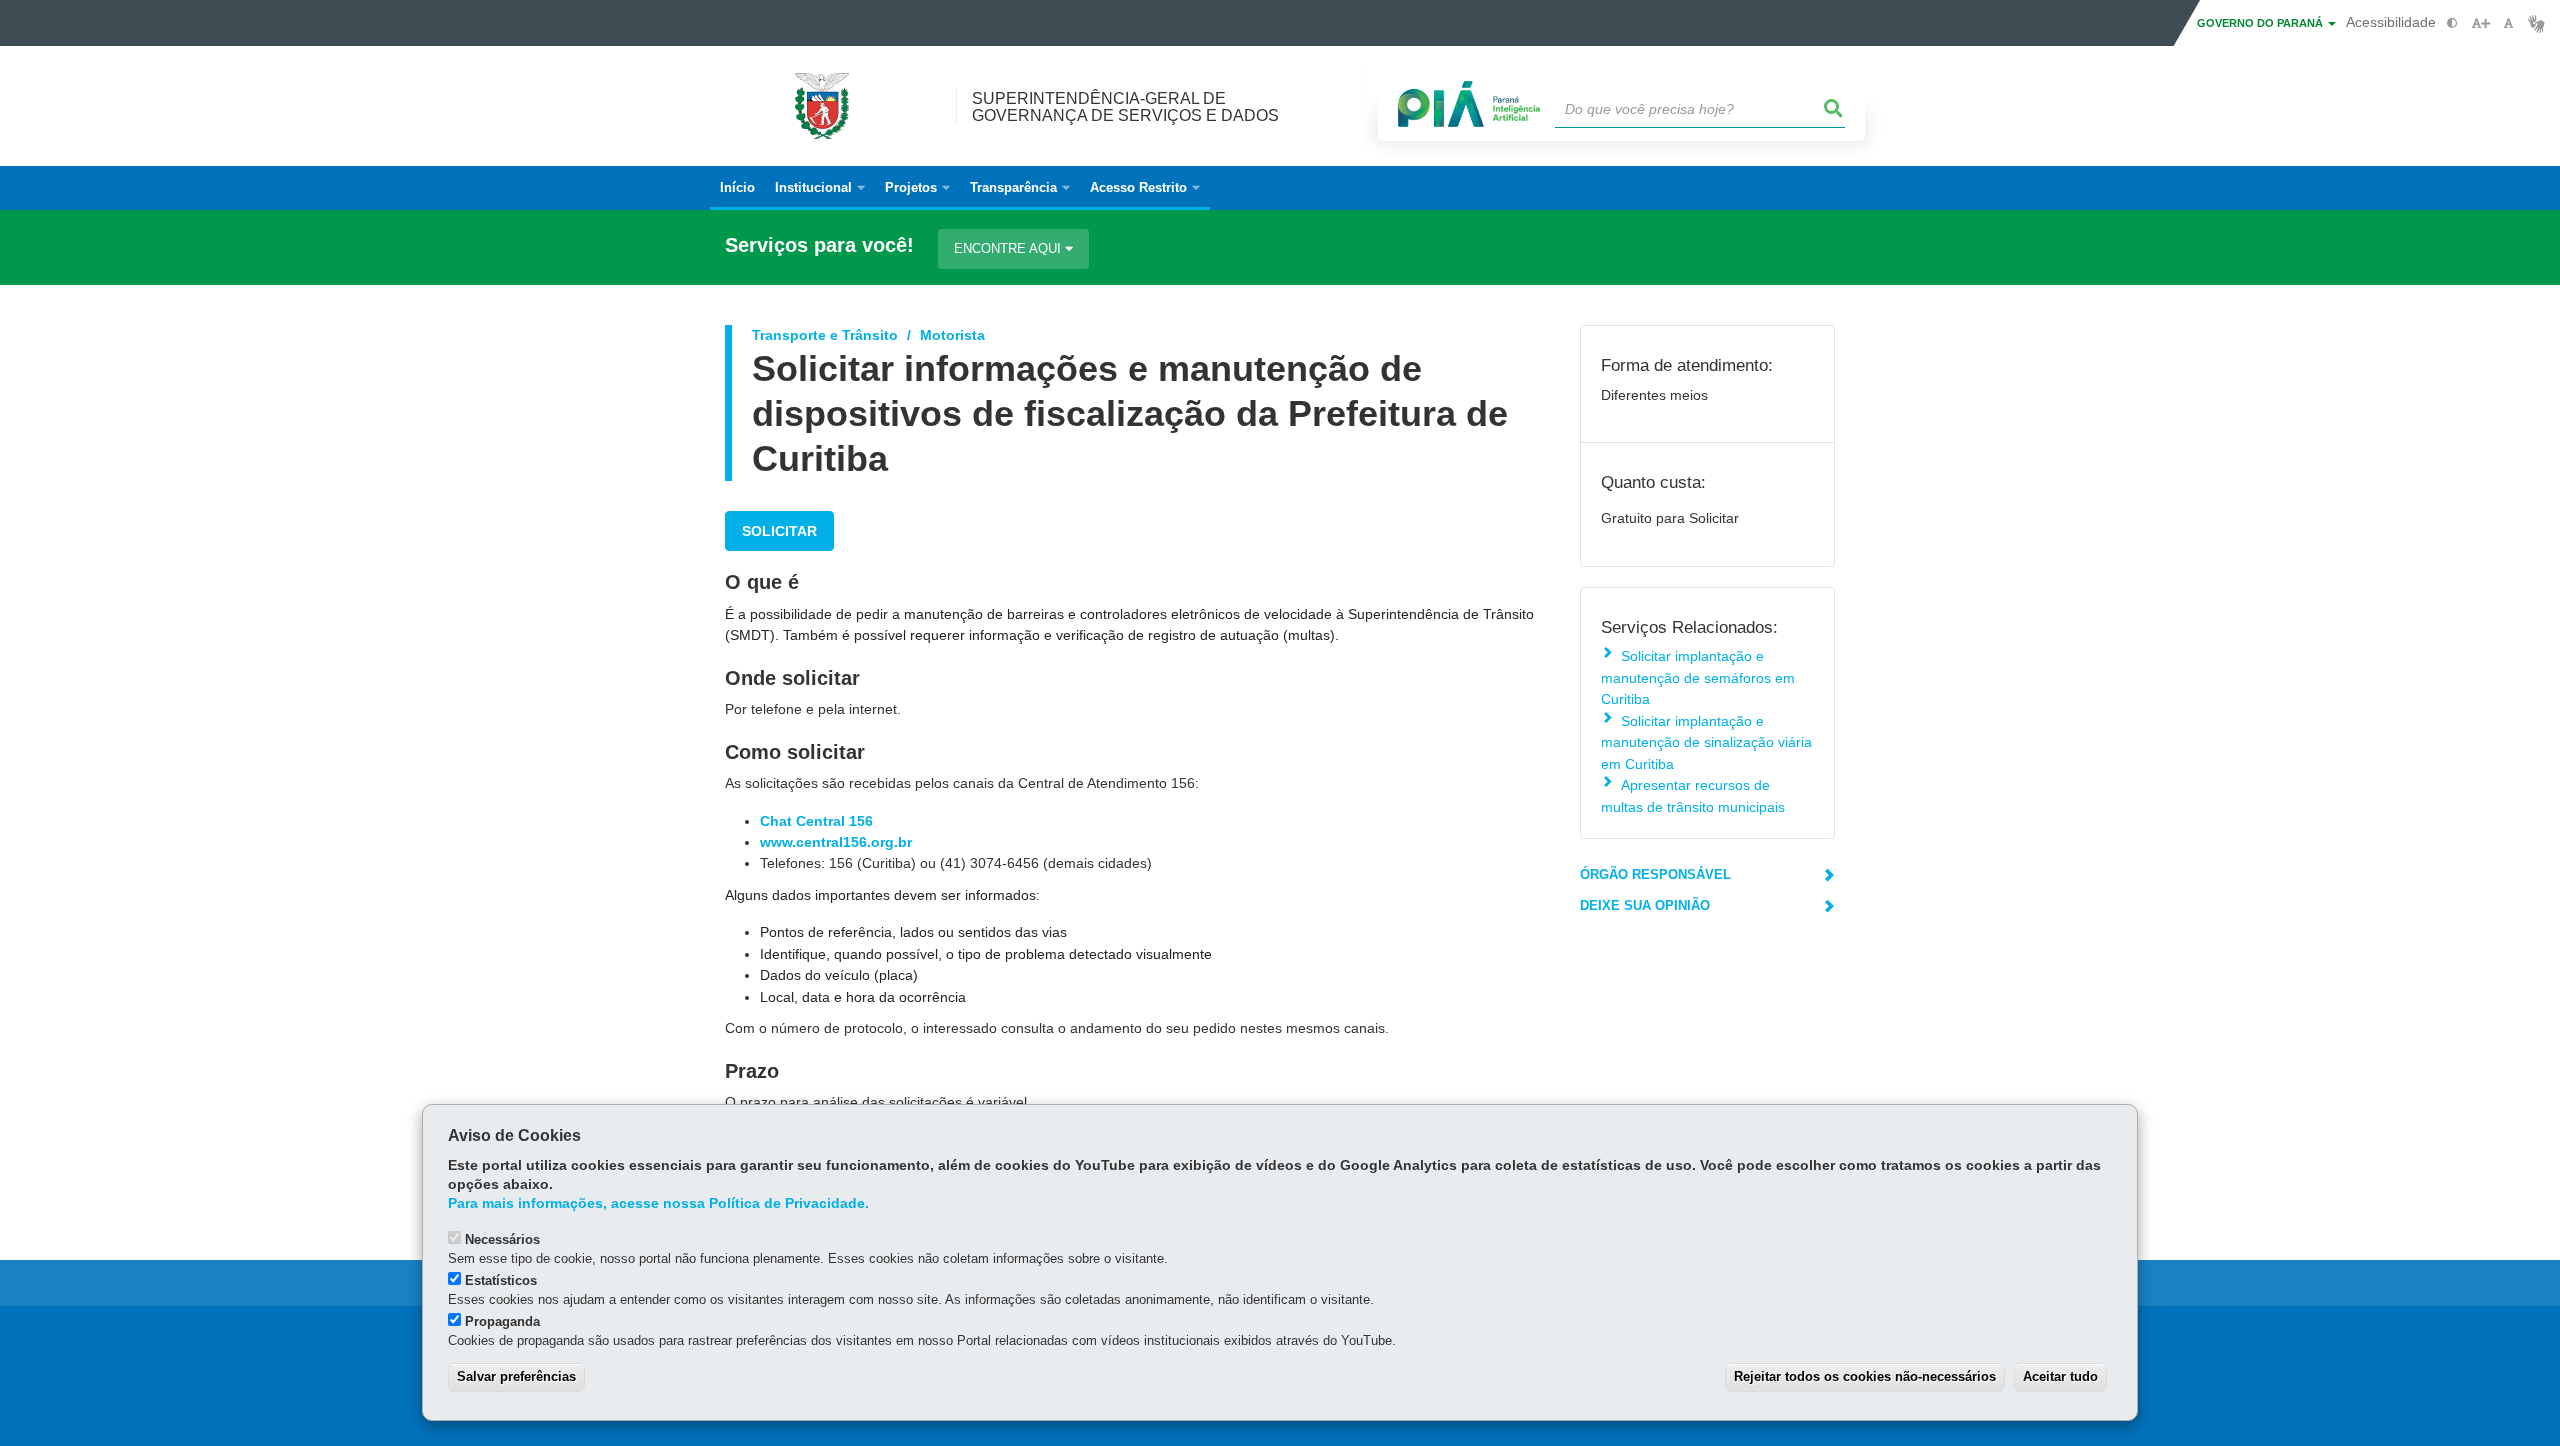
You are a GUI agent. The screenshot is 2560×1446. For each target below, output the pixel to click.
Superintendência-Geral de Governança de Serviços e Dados (1125, 107)
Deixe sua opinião (1645, 905)
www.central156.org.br (836, 842)
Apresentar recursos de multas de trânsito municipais (1693, 795)
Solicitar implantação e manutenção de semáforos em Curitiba (1698, 677)
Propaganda (502, 1321)
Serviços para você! (819, 245)
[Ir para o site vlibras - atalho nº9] (2536, 23)
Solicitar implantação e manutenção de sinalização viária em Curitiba (1706, 742)
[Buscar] (1834, 109)
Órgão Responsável (1655, 874)
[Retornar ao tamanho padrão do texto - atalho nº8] (2508, 23)
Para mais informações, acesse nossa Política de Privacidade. (658, 1203)
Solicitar (779, 531)
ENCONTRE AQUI (1009, 248)
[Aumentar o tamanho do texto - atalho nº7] (2480, 23)
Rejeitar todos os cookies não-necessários (1865, 1376)
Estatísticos (501, 1280)
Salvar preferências (516, 1376)
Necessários (502, 1239)
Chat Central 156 (816, 821)
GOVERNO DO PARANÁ (2261, 23)
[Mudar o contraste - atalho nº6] (2452, 23)
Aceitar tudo (2060, 1376)
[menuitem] (820, 188)
